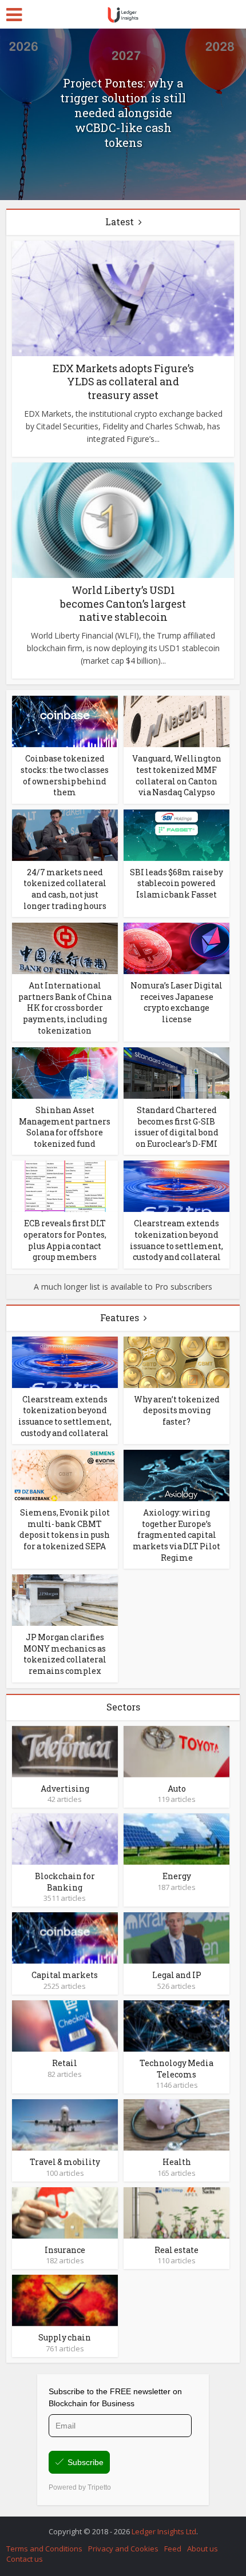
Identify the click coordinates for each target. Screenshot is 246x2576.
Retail (65, 2063)
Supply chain (65, 2337)
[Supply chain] (65, 2300)
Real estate (176, 2250)
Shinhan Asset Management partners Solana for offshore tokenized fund (65, 1127)
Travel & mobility (65, 2162)
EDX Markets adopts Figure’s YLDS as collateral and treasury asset (123, 382)
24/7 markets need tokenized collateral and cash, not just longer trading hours (65, 889)
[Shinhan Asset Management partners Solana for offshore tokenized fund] (65, 1072)
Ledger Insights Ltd (164, 2531)
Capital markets (65, 1975)
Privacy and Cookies (123, 2549)
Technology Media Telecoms (176, 2069)
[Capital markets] (65, 1937)
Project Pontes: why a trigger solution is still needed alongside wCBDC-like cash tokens (123, 113)
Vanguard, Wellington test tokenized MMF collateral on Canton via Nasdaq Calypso (177, 775)
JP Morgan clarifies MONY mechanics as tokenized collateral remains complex (65, 1654)
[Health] (176, 2124)
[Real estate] (176, 2212)
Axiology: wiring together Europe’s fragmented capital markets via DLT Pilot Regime (176, 1535)
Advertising (65, 1789)
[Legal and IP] (176, 1937)
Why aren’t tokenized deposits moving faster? (177, 1410)
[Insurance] (65, 2212)
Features (120, 1317)
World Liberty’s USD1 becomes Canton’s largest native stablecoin (123, 603)
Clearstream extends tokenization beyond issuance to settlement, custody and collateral (176, 1240)
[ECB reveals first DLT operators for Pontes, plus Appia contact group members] (65, 1185)
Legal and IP (177, 1975)
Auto (177, 1789)
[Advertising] (65, 1750)
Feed (173, 2549)
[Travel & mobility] (65, 2124)
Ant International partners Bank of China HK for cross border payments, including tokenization (65, 1008)
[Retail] (65, 2025)
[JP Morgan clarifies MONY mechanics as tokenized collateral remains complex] (65, 1599)
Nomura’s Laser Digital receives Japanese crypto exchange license (176, 1002)
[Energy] (176, 1838)
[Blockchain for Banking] (65, 1838)
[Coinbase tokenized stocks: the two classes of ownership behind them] (65, 721)
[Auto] (176, 1750)
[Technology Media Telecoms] (176, 2025)
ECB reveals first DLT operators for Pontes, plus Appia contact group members (65, 1240)
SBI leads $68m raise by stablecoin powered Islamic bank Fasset (176, 883)
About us (203, 2549)
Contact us (25, 2559)
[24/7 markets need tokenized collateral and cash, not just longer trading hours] (65, 834)
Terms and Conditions (44, 2549)
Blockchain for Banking (65, 1882)
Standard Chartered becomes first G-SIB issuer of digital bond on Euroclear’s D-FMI (176, 1127)
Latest (120, 222)
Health (177, 2162)
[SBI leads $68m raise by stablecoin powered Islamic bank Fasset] (176, 834)
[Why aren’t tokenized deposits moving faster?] (176, 1361)
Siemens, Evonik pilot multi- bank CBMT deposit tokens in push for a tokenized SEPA (65, 1529)
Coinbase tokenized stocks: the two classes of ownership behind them (65, 775)
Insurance (65, 2250)
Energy (177, 1876)
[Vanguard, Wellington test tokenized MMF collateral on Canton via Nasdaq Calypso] (176, 721)
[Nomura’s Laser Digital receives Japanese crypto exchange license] (176, 948)
